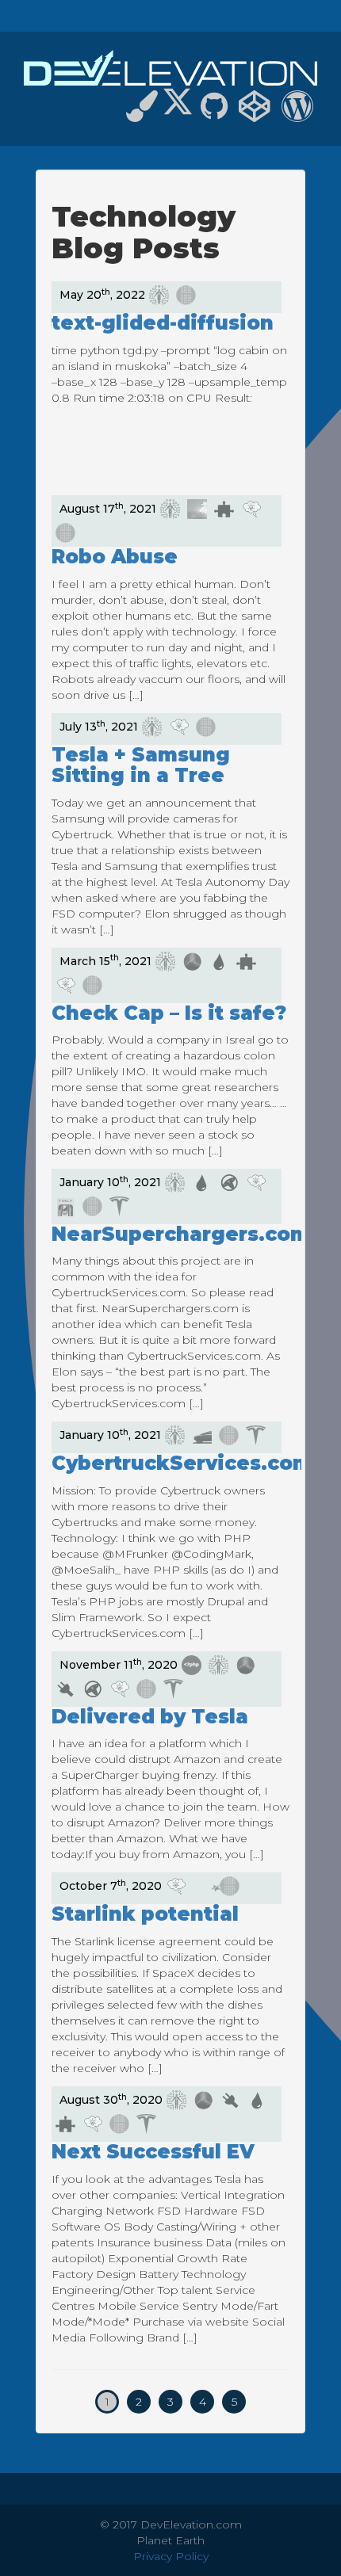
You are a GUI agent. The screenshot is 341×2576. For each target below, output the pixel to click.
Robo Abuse (115, 557)
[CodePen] (255, 113)
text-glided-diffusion (163, 323)
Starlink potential (145, 1914)
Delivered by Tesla (150, 1717)
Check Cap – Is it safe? (169, 1013)
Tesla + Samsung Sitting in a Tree (141, 765)
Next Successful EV (153, 2152)
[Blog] (297, 113)
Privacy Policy (171, 2556)
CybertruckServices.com (182, 1463)
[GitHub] (214, 113)
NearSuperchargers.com (181, 1234)
